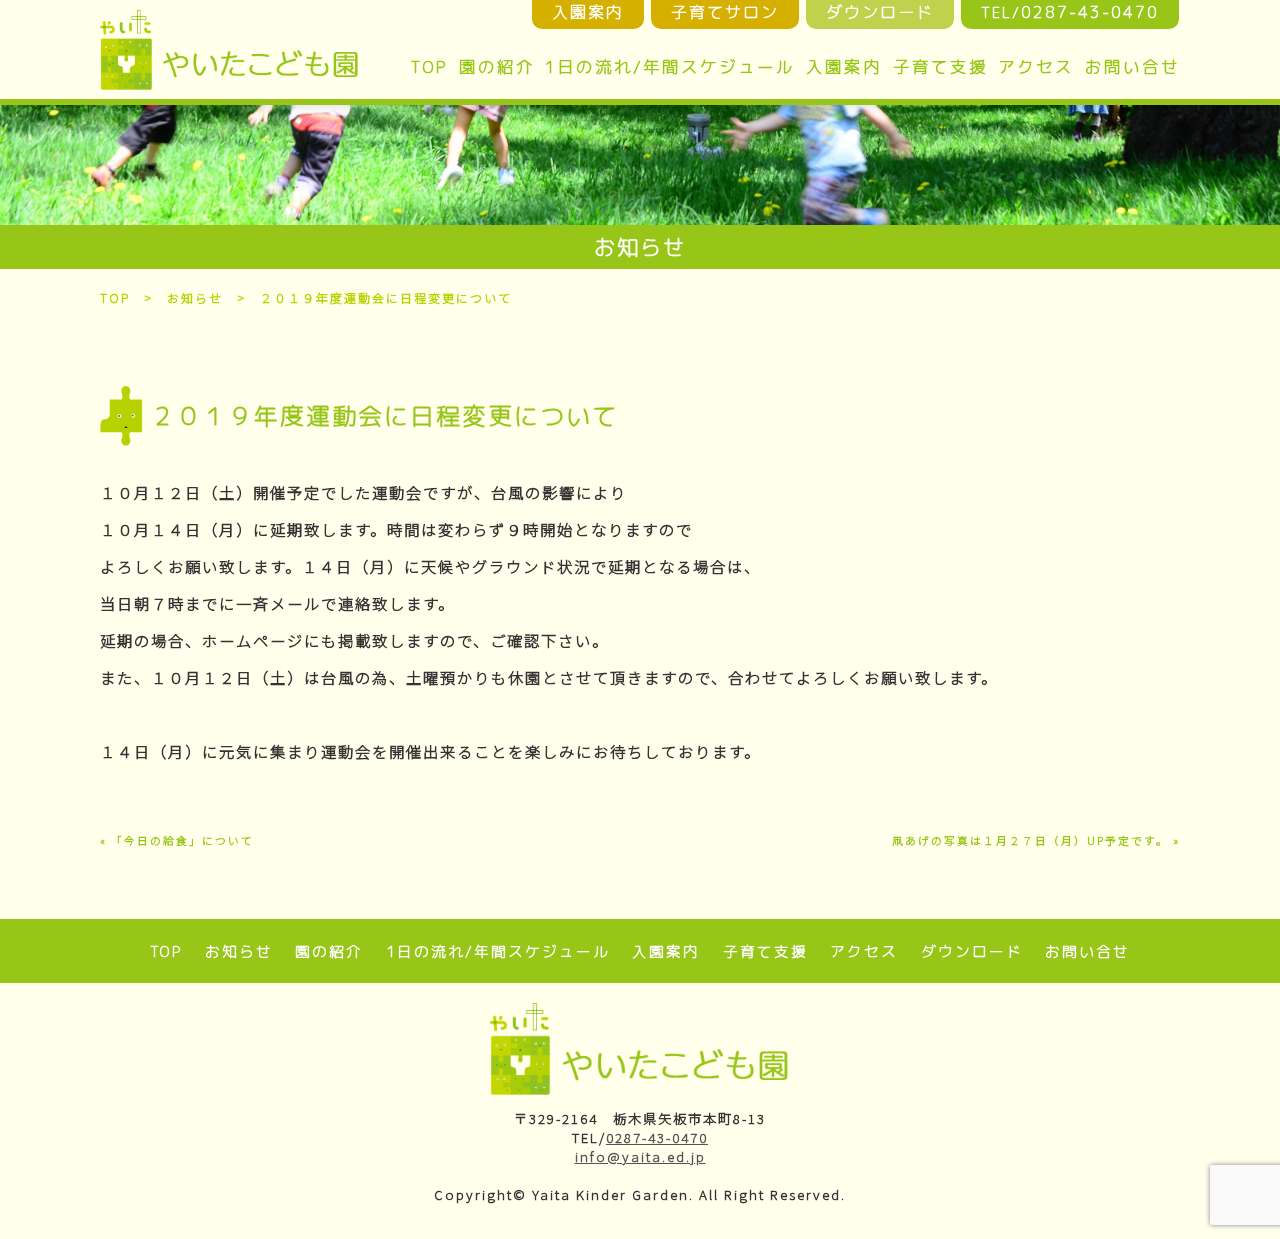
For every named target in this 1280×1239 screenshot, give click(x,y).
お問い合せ (1132, 66)
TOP (429, 66)
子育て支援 (940, 66)
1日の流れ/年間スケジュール (670, 66)
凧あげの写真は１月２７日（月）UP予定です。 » (1036, 840)
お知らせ (195, 297)
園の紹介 (497, 66)
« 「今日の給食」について (177, 840)
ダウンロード (972, 951)
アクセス (1036, 66)
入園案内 (844, 66)
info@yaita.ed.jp (640, 1156)
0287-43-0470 (657, 1137)
